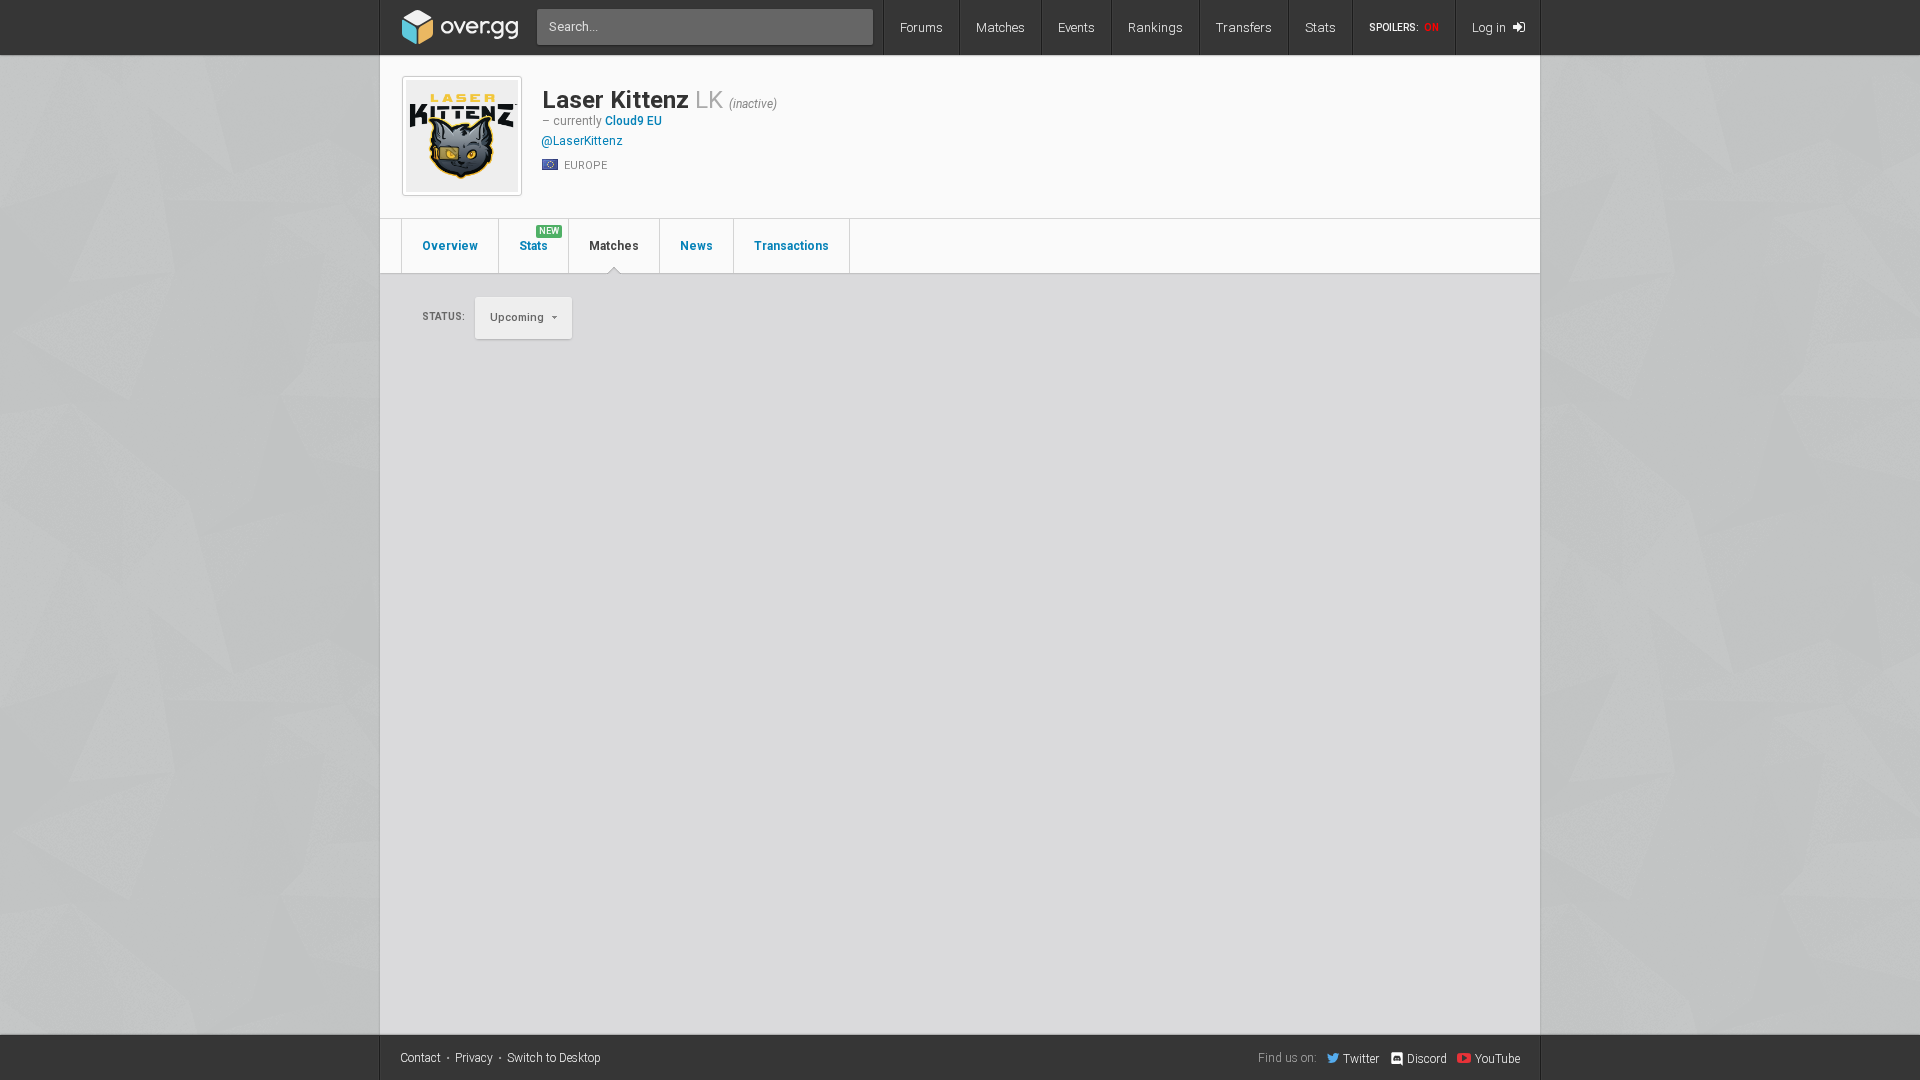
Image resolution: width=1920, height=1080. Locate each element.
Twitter (1361, 1058)
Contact (420, 1058)
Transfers (1244, 27)
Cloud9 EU (633, 121)
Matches (1000, 27)
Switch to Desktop (554, 1058)
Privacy (474, 1058)
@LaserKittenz (582, 141)
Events (1076, 27)
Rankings (1155, 27)
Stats (1320, 27)
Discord (1427, 1059)
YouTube (1497, 1058)
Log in (1490, 27)
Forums (921, 27)
